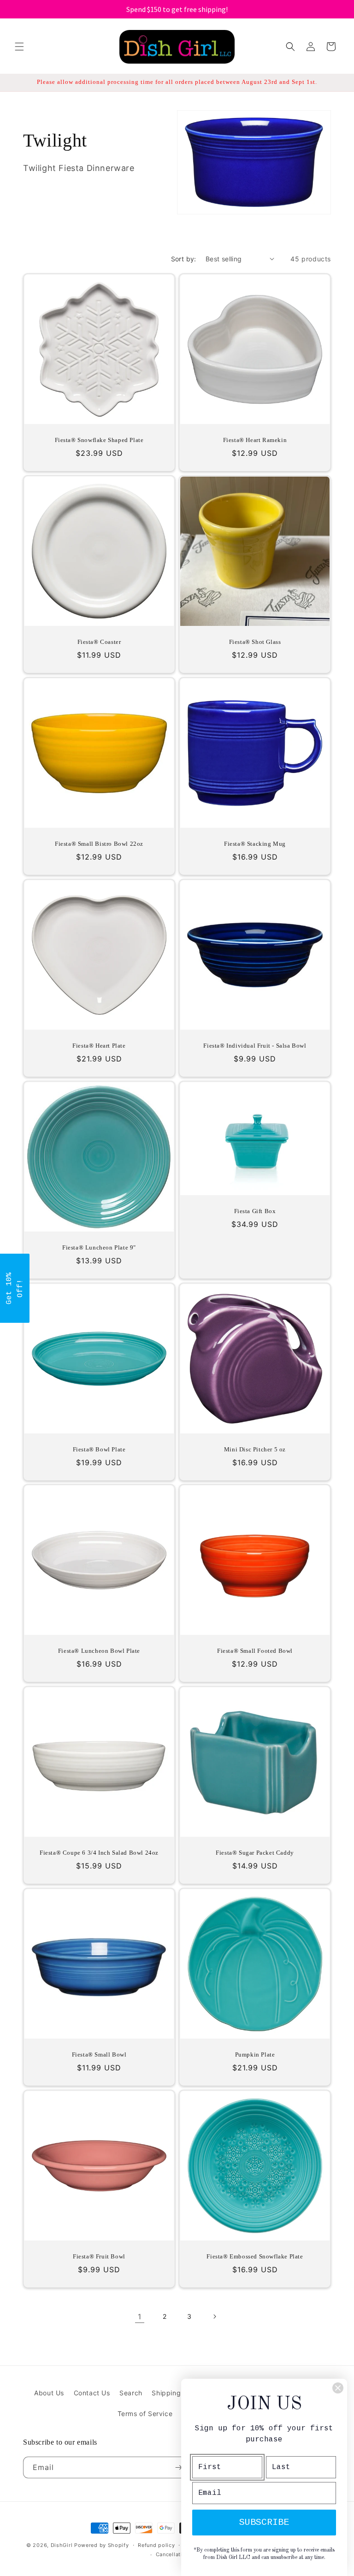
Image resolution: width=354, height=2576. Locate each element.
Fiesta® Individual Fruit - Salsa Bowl (255, 1046)
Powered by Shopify (102, 2545)
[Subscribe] (178, 2467)
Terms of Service (145, 2414)
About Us (49, 2393)
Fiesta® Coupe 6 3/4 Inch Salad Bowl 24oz (99, 1853)
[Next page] (214, 2317)
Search (131, 2393)
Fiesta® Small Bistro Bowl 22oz (99, 844)
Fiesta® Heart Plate (99, 1046)
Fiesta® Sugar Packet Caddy (255, 1853)
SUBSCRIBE (264, 2522)
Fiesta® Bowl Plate (99, 1449)
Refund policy (156, 2545)
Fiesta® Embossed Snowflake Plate (255, 2256)
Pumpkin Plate (255, 2054)
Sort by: (184, 259)
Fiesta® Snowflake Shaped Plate (99, 440)
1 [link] (140, 2317)
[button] (19, 47)
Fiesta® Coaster (99, 642)
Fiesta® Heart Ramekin (255, 440)
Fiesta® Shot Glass (255, 642)
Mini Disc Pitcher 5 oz (255, 1449)
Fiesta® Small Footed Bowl (255, 1651)
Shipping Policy (177, 2393)
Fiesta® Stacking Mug (255, 844)
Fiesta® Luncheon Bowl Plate (99, 1651)
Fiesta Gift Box (255, 1211)
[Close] (338, 2388)
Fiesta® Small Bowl (99, 2054)
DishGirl (62, 2545)
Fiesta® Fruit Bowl (99, 2256)
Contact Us (92, 2393)
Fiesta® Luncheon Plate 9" (99, 1247)
